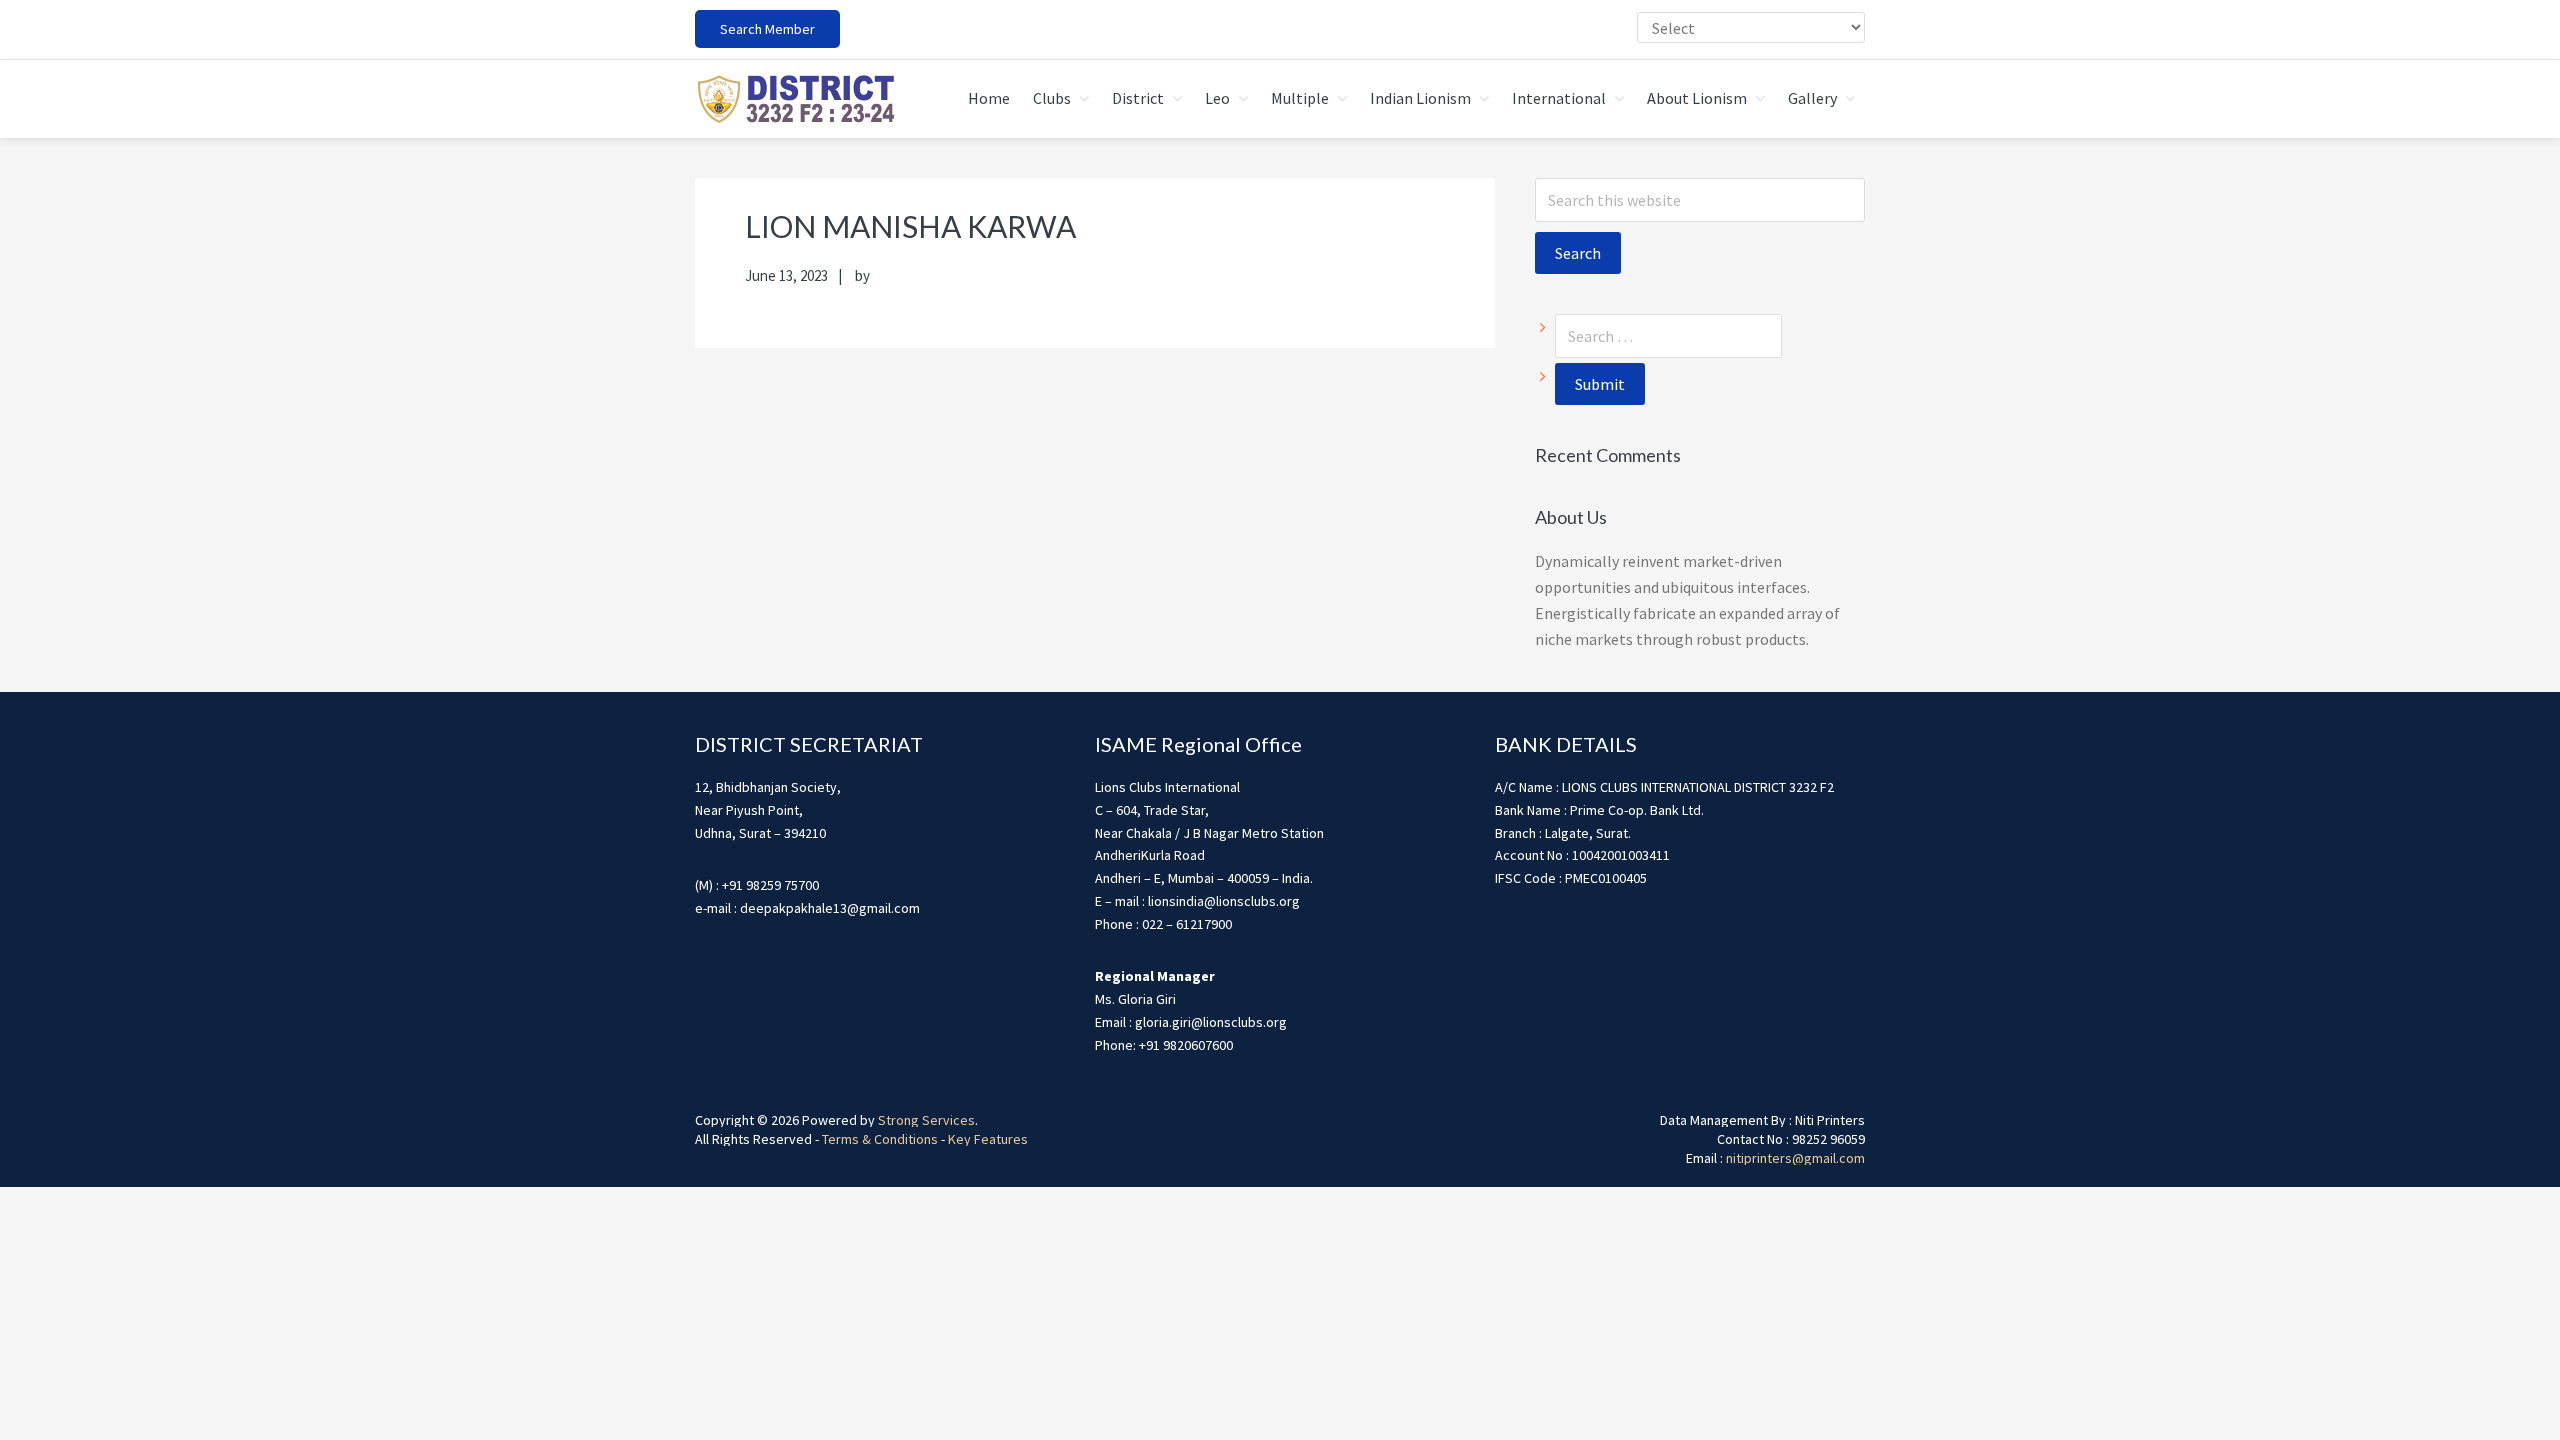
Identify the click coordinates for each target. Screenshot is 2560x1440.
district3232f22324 (795, 99)
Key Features (988, 1139)
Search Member (767, 29)
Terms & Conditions (880, 1139)
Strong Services (926, 1120)
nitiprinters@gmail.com (1795, 1158)
